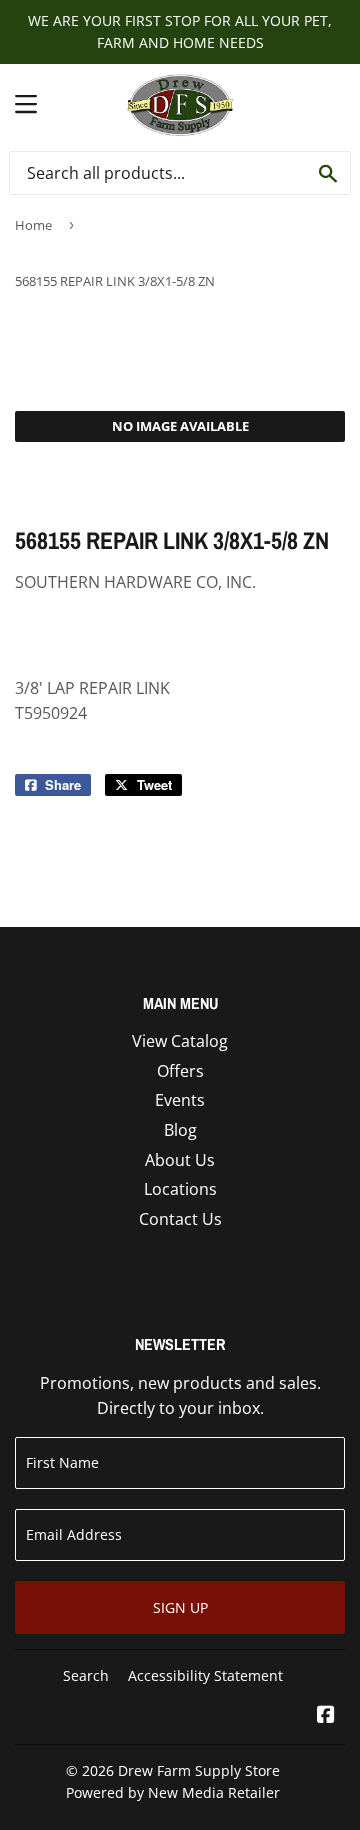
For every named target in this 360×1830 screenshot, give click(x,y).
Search (86, 1675)
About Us (180, 1160)
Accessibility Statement (205, 1675)
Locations (180, 1189)
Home (33, 225)
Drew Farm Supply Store (199, 1770)
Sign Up (180, 1607)
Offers (180, 1071)
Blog (180, 1130)
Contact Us (180, 1219)
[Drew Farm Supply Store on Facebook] (326, 1716)
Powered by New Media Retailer (173, 1792)
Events (180, 1100)
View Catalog (180, 1041)
